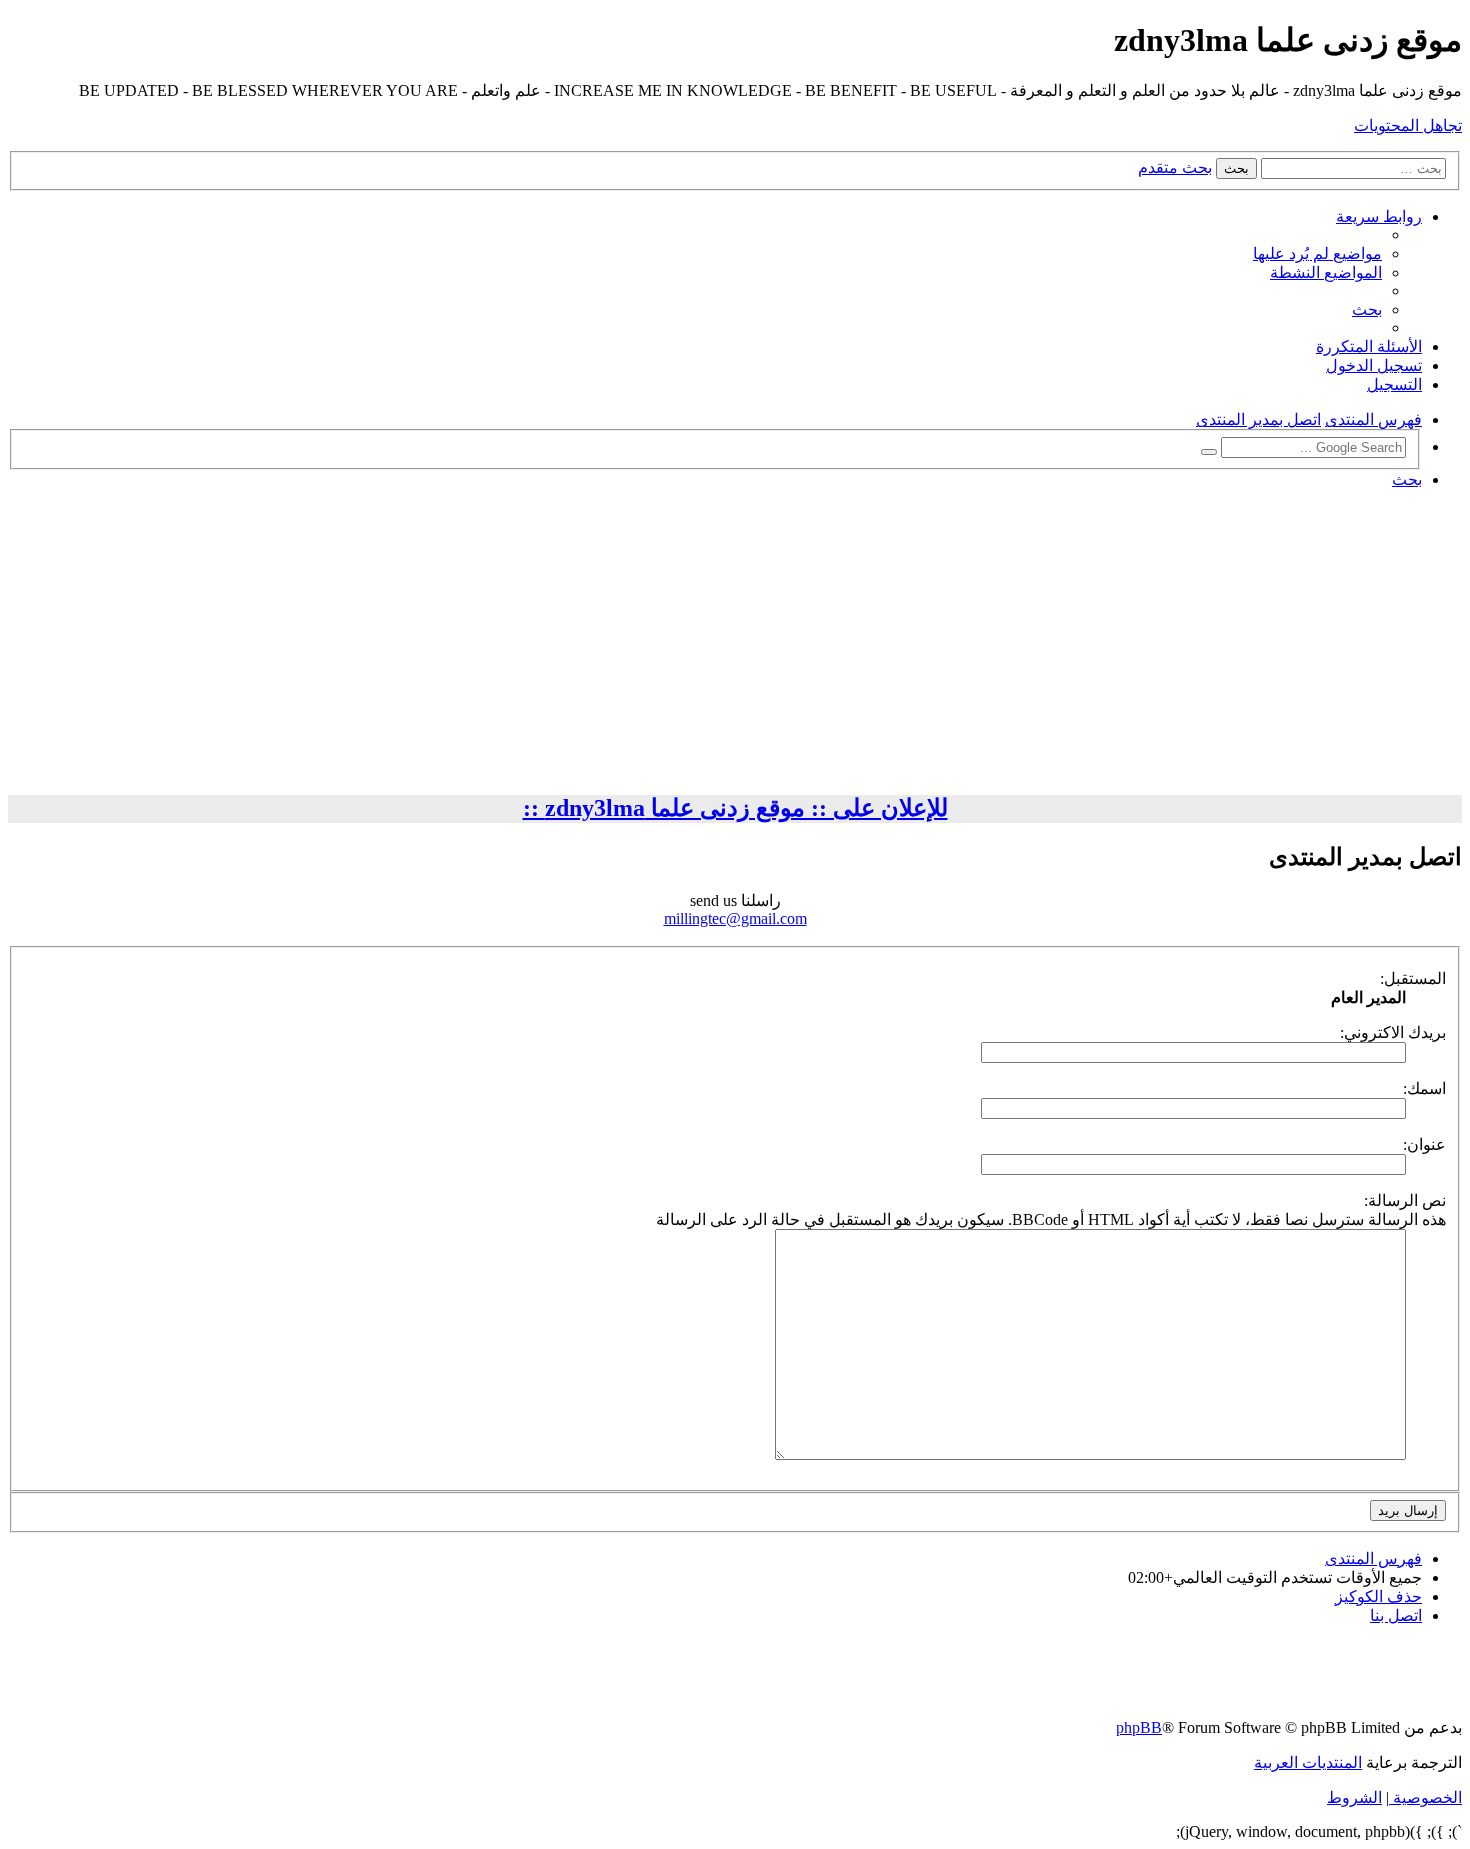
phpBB (1139, 1727)
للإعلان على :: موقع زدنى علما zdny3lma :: (735, 808)
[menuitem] (1317, 253)
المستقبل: (1413, 978)
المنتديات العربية (1308, 1762)
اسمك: (1424, 1088)
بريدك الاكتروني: (1393, 1032)
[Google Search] (1209, 452)
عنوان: (1424, 1144)
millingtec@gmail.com (735, 918)
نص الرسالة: (1405, 1200)
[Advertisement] (735, 645)
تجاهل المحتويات (1408, 125)
